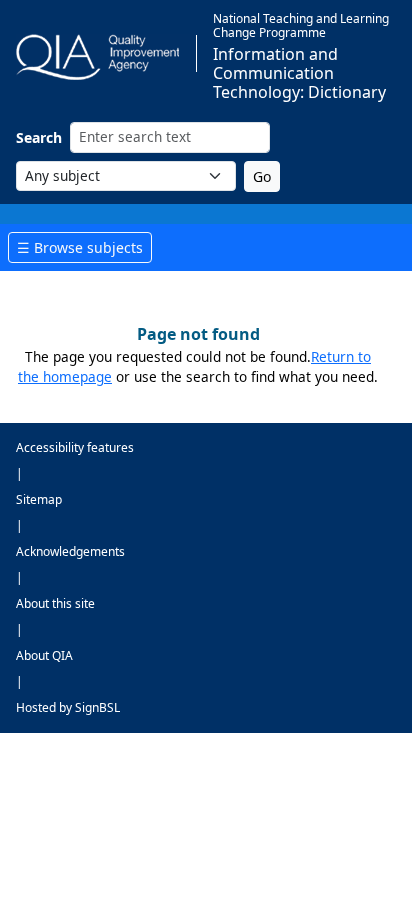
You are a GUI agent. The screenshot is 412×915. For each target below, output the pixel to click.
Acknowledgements (70, 551)
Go (262, 176)
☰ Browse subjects (80, 247)
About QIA (44, 655)
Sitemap (39, 499)
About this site (55, 603)
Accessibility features (75, 447)
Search (39, 137)
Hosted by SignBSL (68, 707)
